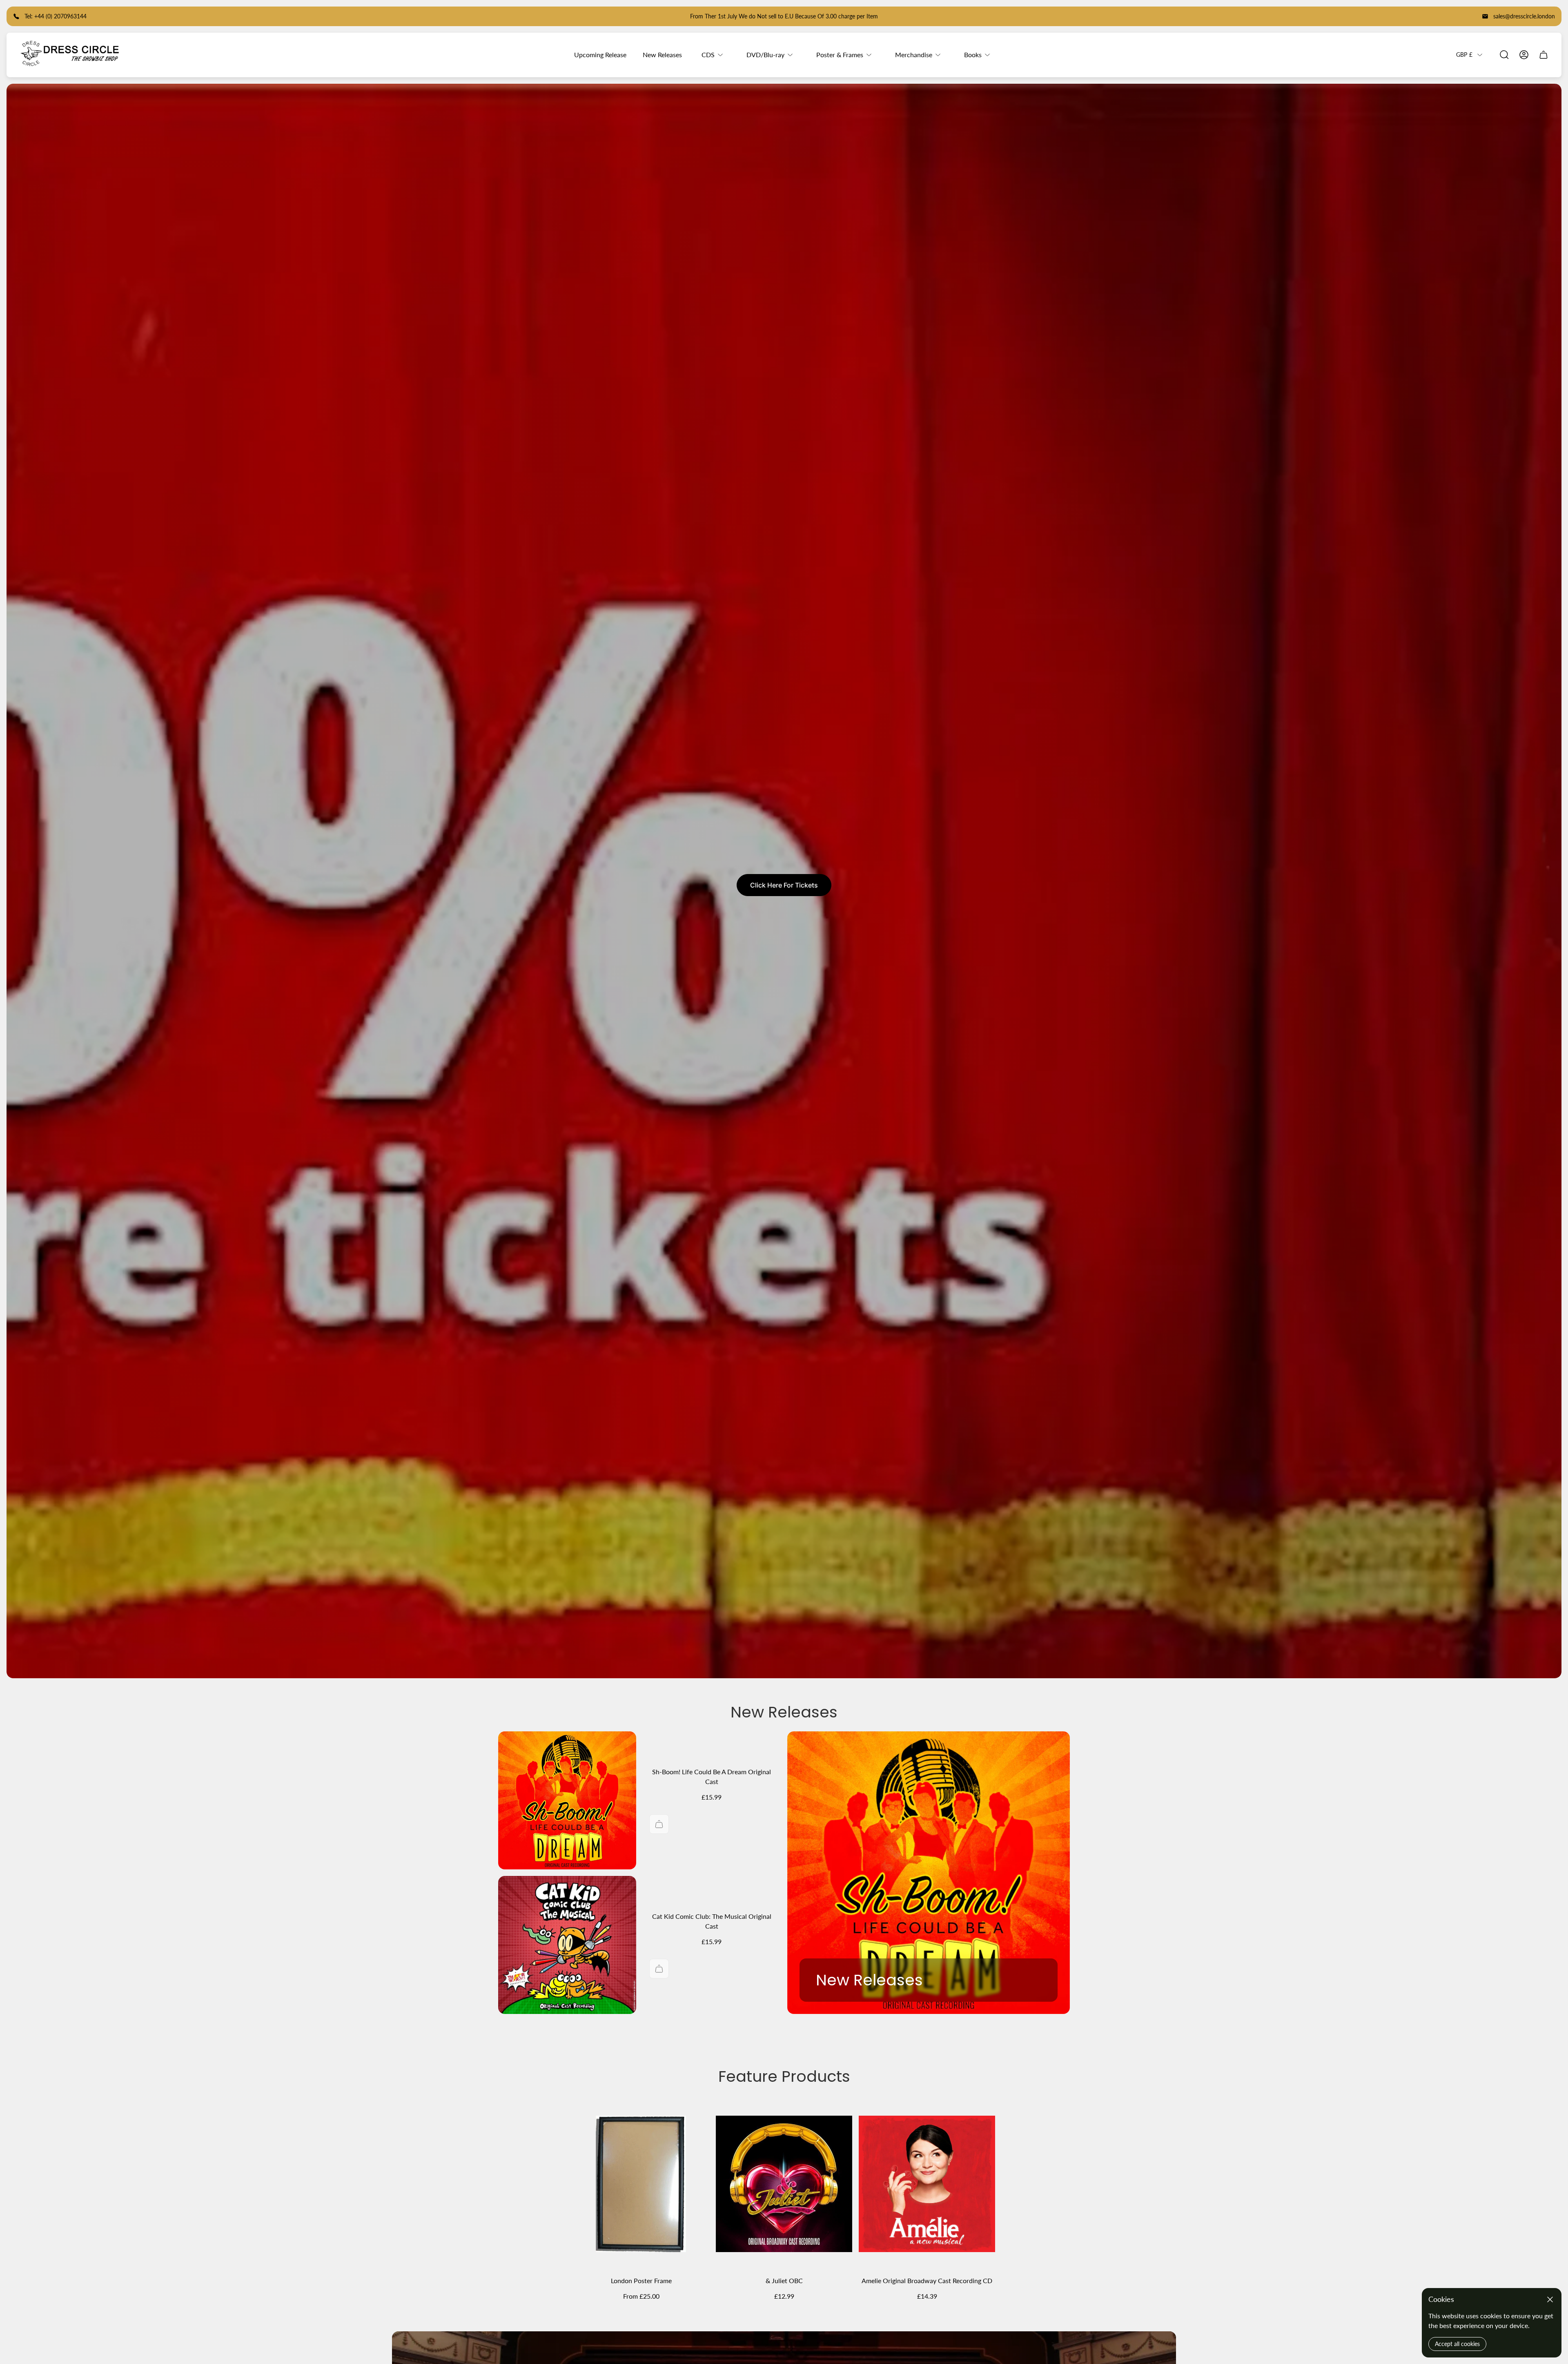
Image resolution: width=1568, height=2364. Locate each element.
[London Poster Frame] (641, 2184)
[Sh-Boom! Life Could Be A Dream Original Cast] (567, 1800)
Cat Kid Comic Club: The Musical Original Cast (712, 1921)
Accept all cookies (1457, 2344)
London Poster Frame (641, 2280)
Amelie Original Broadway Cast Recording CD (927, 2280)
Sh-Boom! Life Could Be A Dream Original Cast (712, 1776)
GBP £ (1464, 55)
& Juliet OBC (784, 2280)
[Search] (1504, 55)
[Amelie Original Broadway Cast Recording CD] (927, 2184)
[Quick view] (693, 2115)
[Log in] (1524, 55)
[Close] (1550, 2299)
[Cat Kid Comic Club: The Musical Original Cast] (567, 1945)
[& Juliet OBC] (784, 2184)
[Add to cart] (659, 1824)
